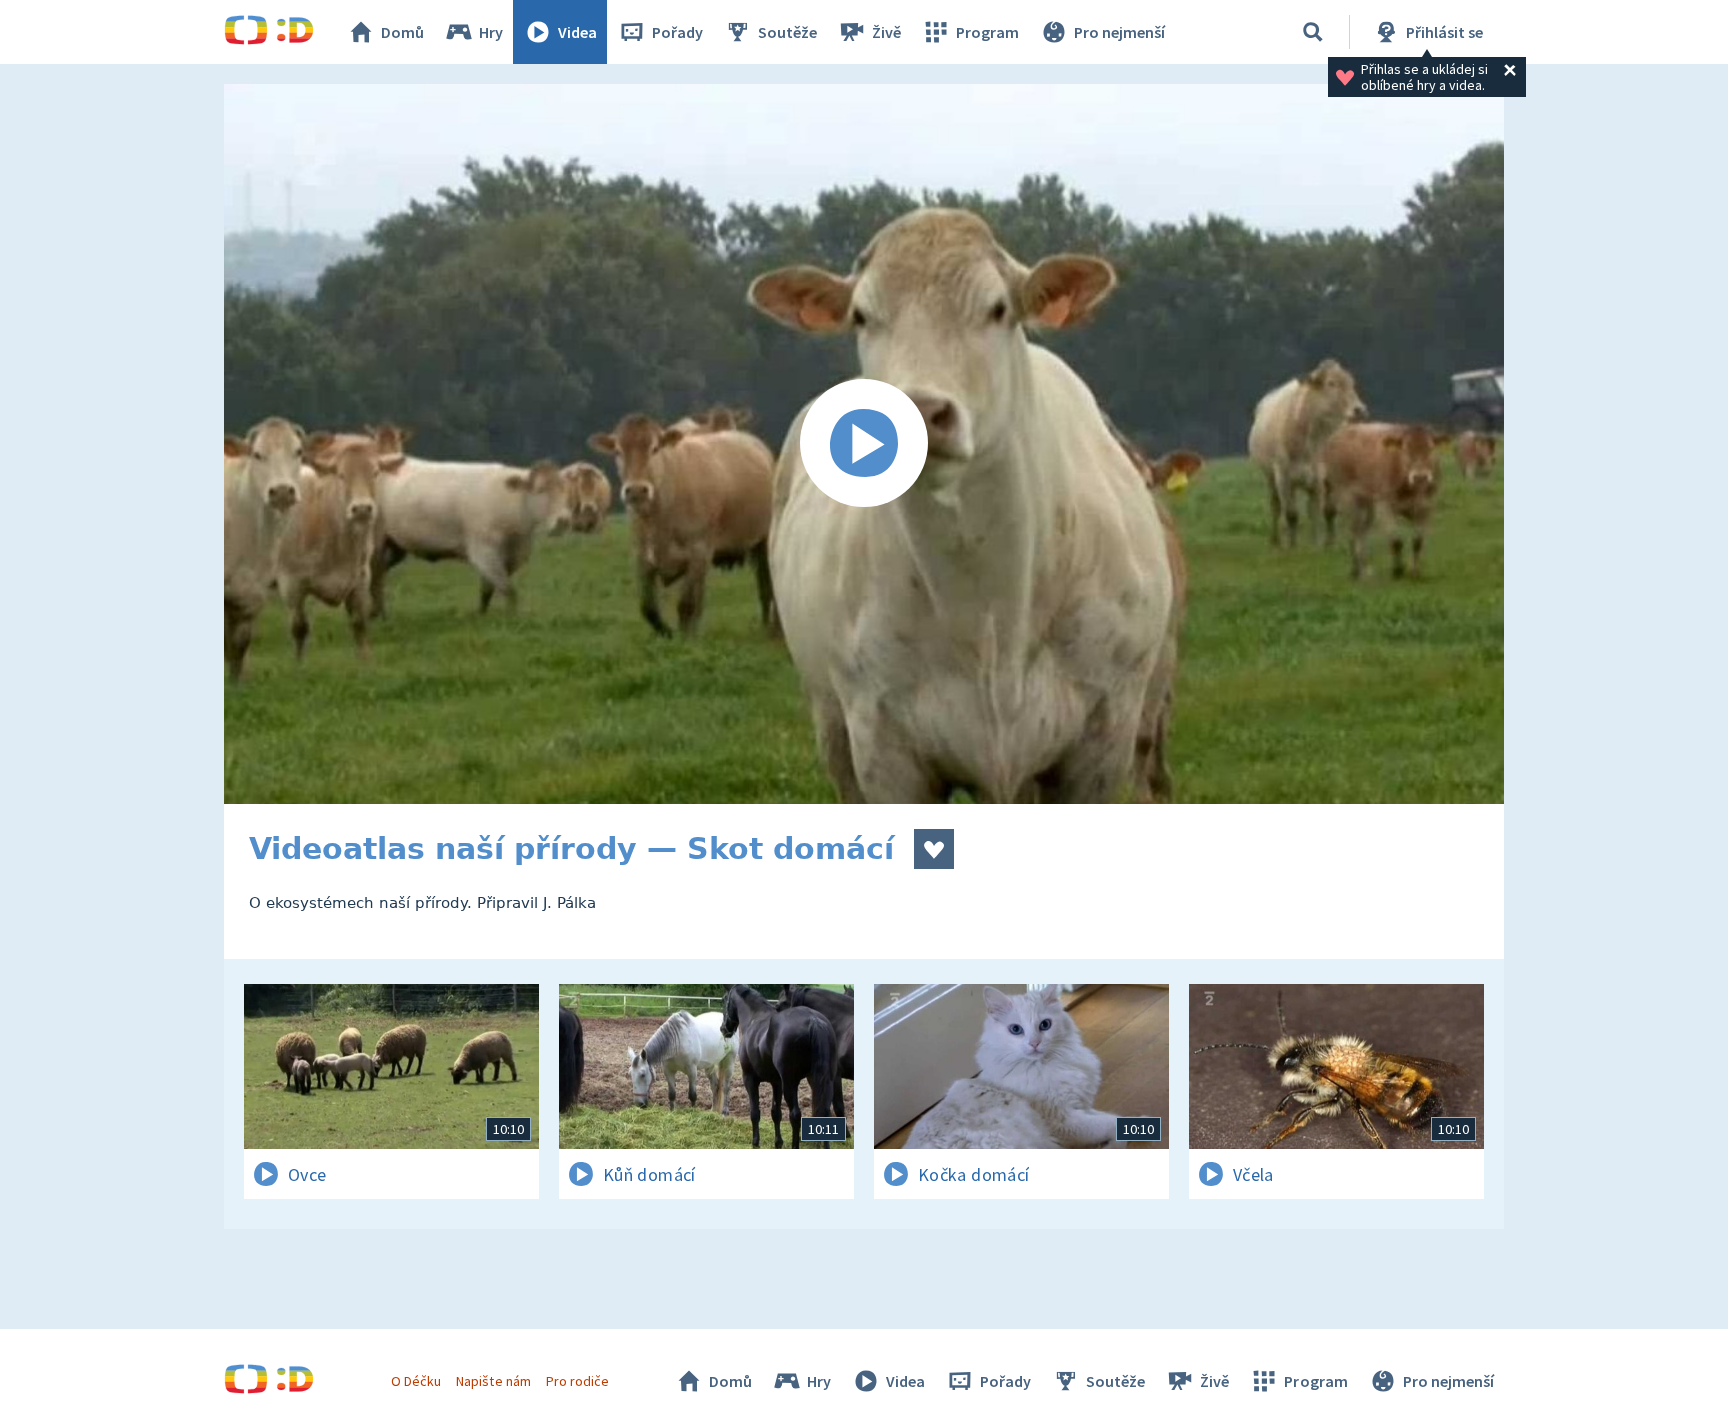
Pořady (677, 32)
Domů (402, 32)
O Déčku (416, 1381)
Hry (491, 32)
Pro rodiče (577, 1381)
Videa (577, 32)
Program (987, 32)
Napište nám (493, 1381)
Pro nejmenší (1119, 32)
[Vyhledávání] (1313, 32)
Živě (886, 32)
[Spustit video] (864, 444)
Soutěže (787, 32)
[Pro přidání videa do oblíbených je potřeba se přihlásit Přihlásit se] (934, 849)
